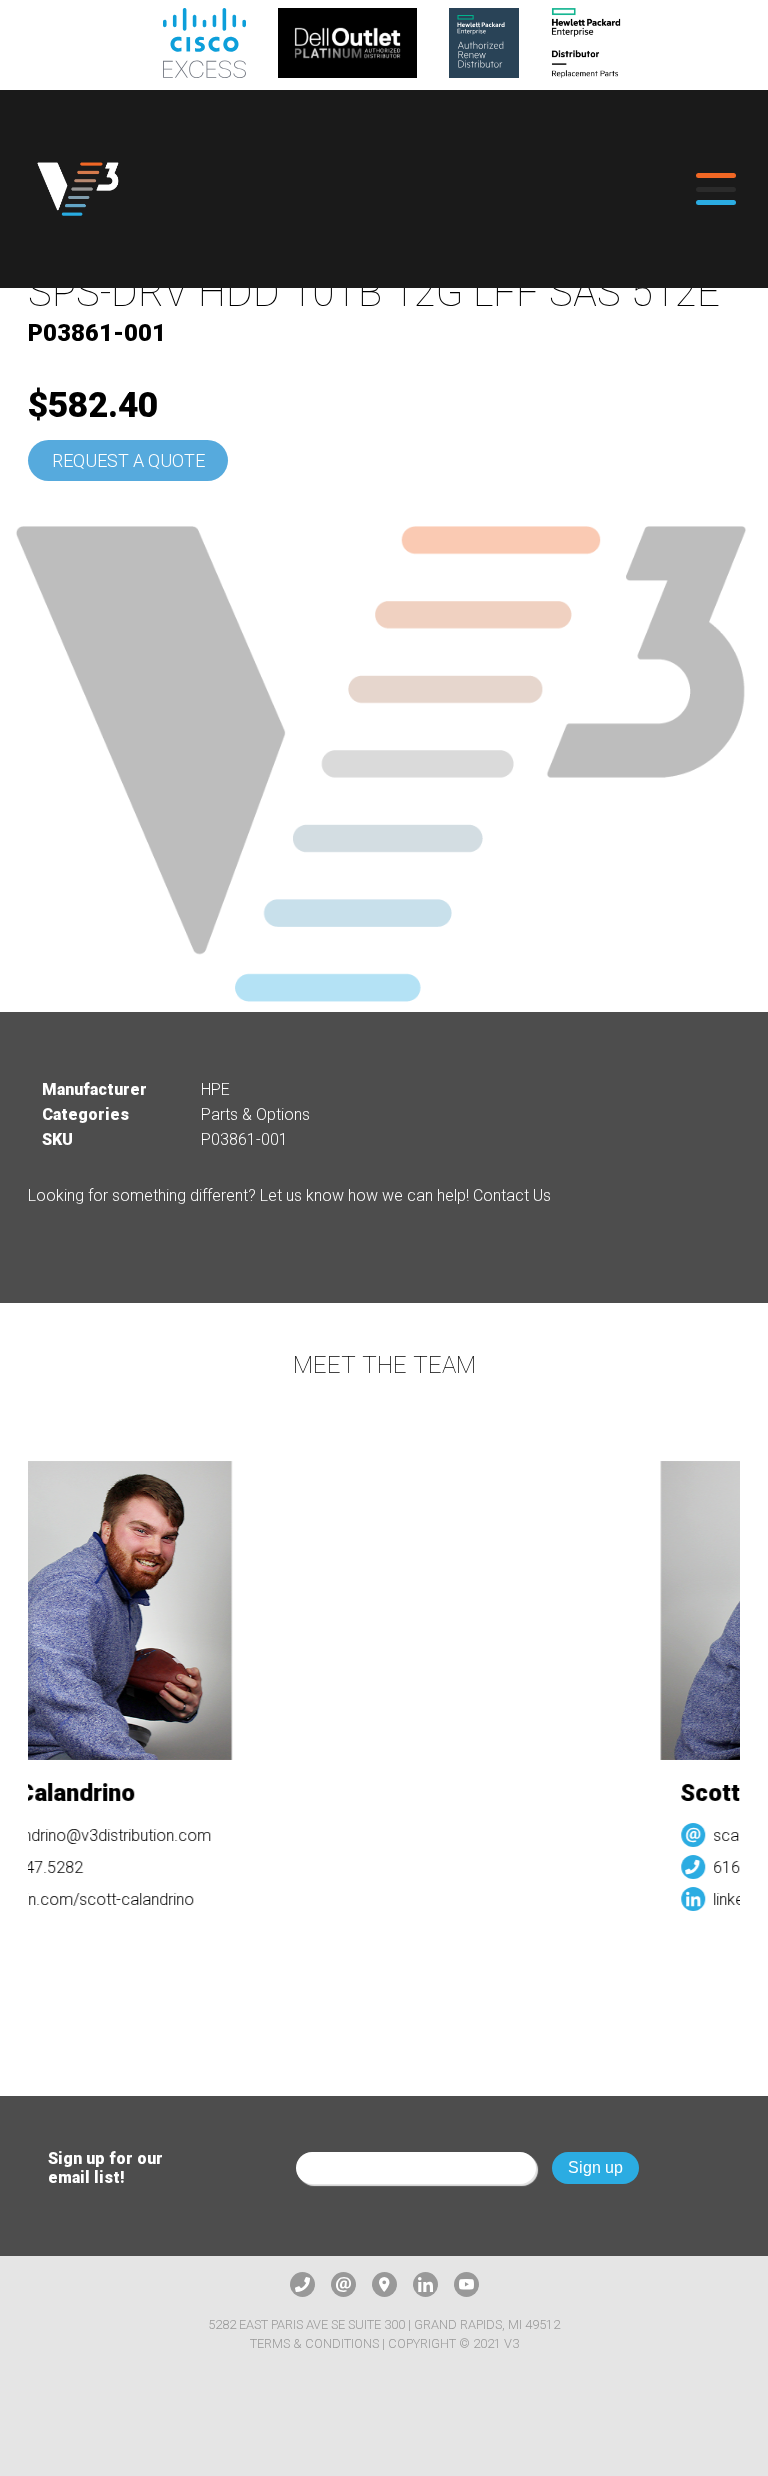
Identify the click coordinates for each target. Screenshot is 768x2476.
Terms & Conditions (314, 2343)
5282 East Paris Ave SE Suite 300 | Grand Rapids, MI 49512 (384, 2324)
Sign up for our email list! (105, 2168)
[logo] (78, 189)
